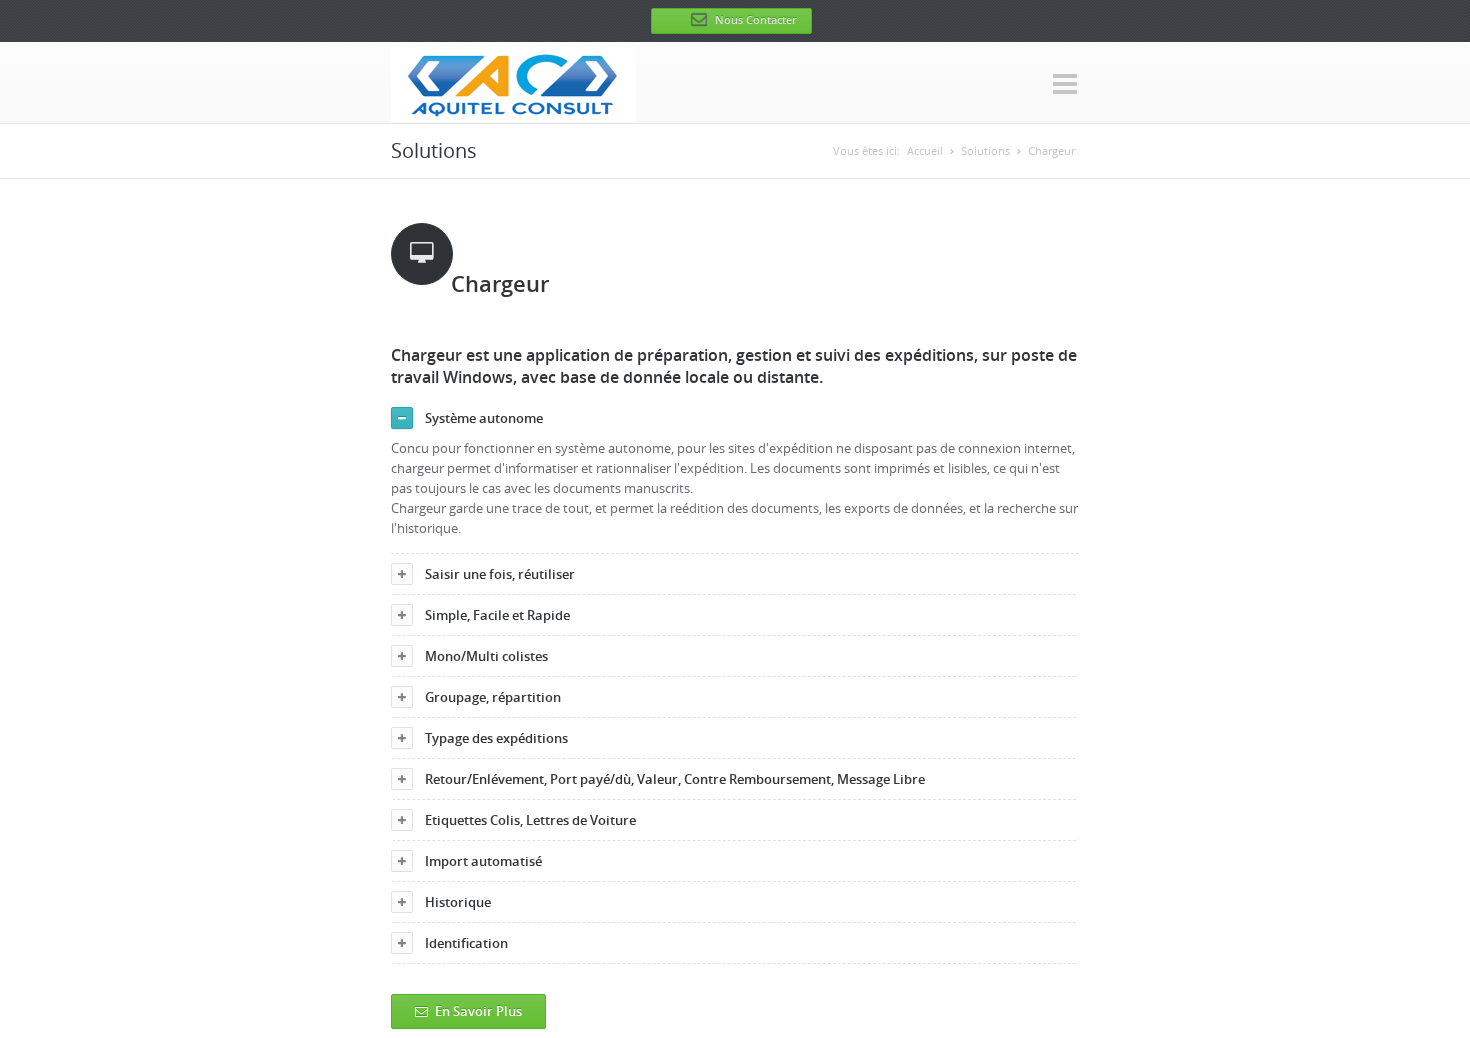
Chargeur (1051, 150)
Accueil (925, 150)
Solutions (985, 150)
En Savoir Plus (478, 1011)
